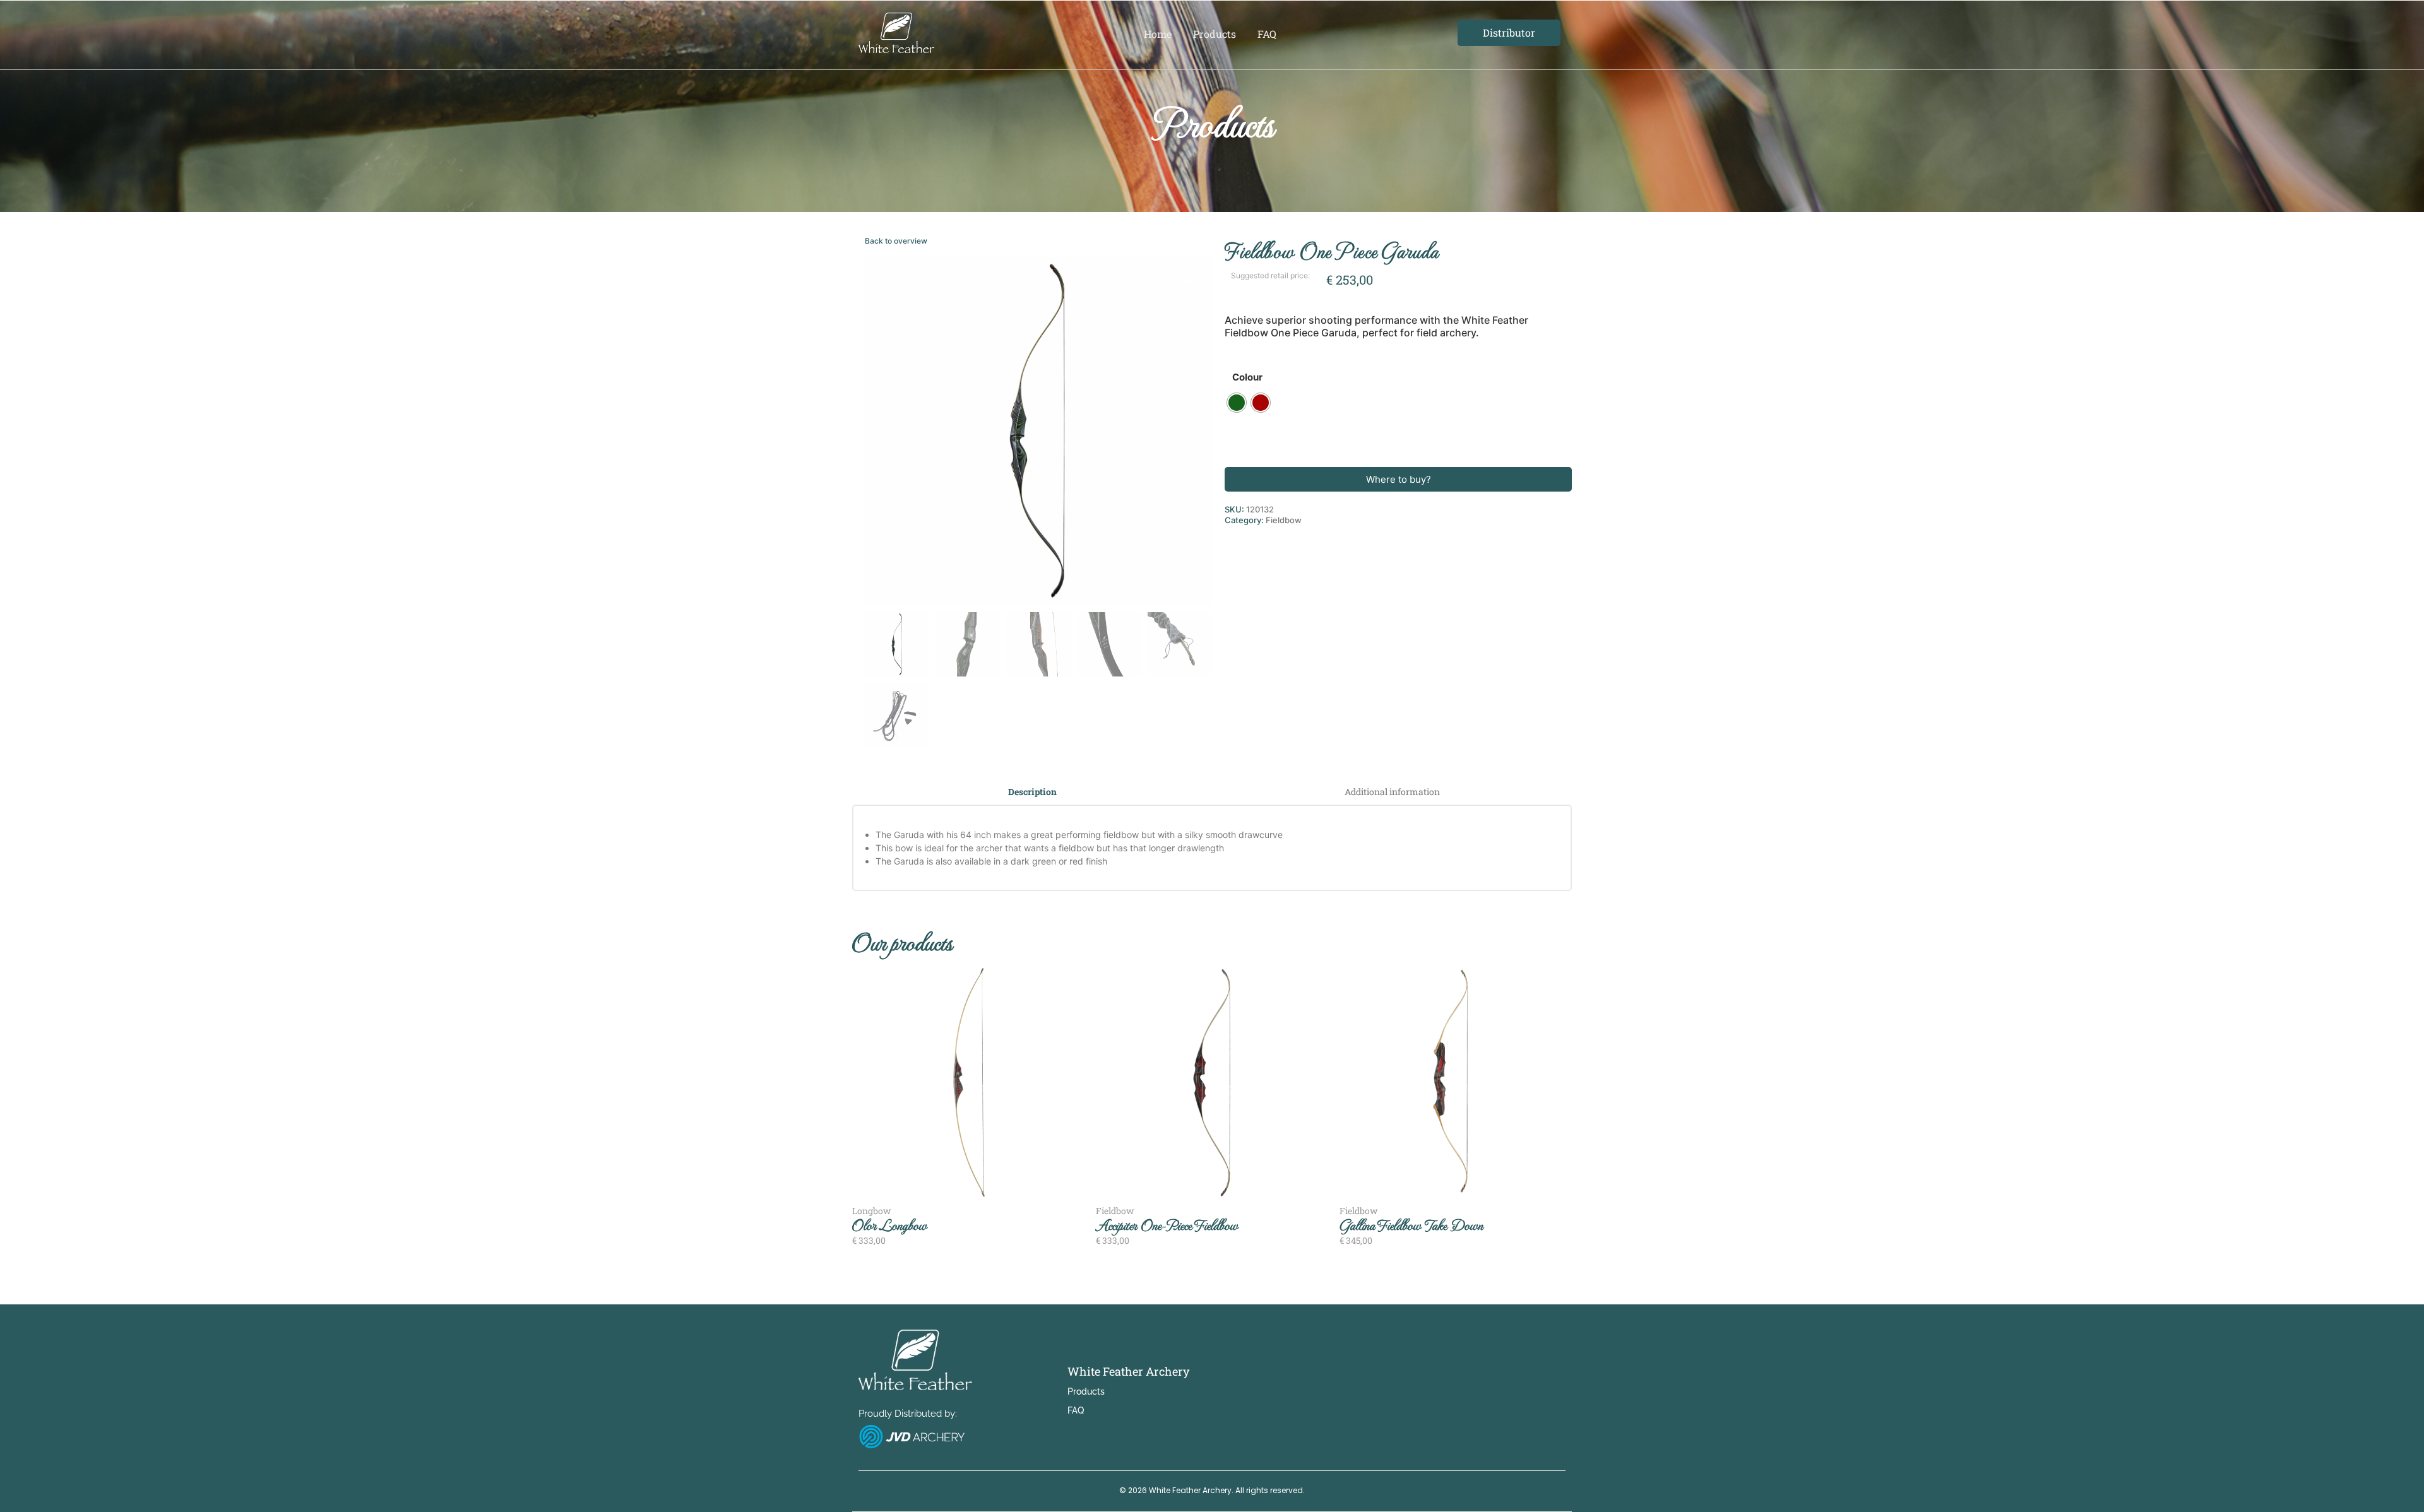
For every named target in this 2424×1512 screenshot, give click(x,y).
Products (1215, 34)
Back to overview (896, 241)
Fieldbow (1284, 520)
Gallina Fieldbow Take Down (1411, 1225)
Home (1158, 34)
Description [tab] (1032, 792)
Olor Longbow (889, 1225)
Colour (1247, 377)
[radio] (1237, 403)
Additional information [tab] (1392, 792)
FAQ (1267, 34)
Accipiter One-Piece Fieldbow (1167, 1225)
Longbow (871, 1211)
